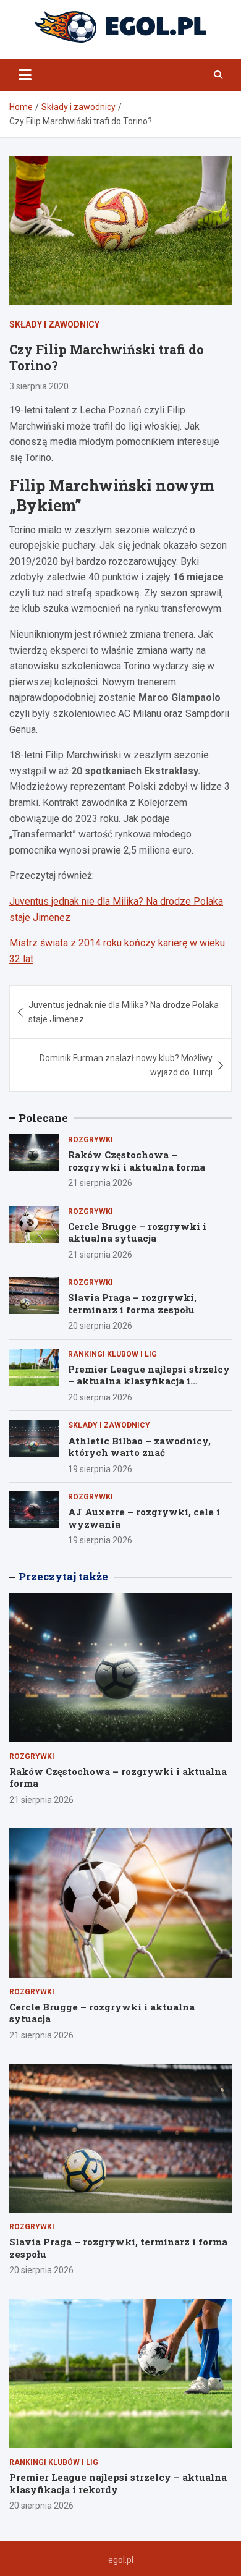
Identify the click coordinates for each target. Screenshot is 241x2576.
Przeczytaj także (63, 1576)
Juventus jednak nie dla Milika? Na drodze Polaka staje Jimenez (124, 1012)
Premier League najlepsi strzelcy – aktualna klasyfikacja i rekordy (149, 1381)
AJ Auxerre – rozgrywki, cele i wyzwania (144, 1518)
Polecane (43, 1118)
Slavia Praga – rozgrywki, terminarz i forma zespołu (132, 1303)
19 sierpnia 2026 (100, 1469)
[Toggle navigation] (25, 75)
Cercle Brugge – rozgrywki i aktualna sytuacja (137, 1232)
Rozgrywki (91, 1140)
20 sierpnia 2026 (100, 1326)
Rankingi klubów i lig (112, 1354)
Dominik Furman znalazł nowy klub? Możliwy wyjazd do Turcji (126, 1065)
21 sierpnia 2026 (100, 1183)
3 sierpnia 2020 (39, 386)
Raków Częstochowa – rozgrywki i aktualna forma (137, 1161)
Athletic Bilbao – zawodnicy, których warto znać (139, 1447)
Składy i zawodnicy (54, 324)
